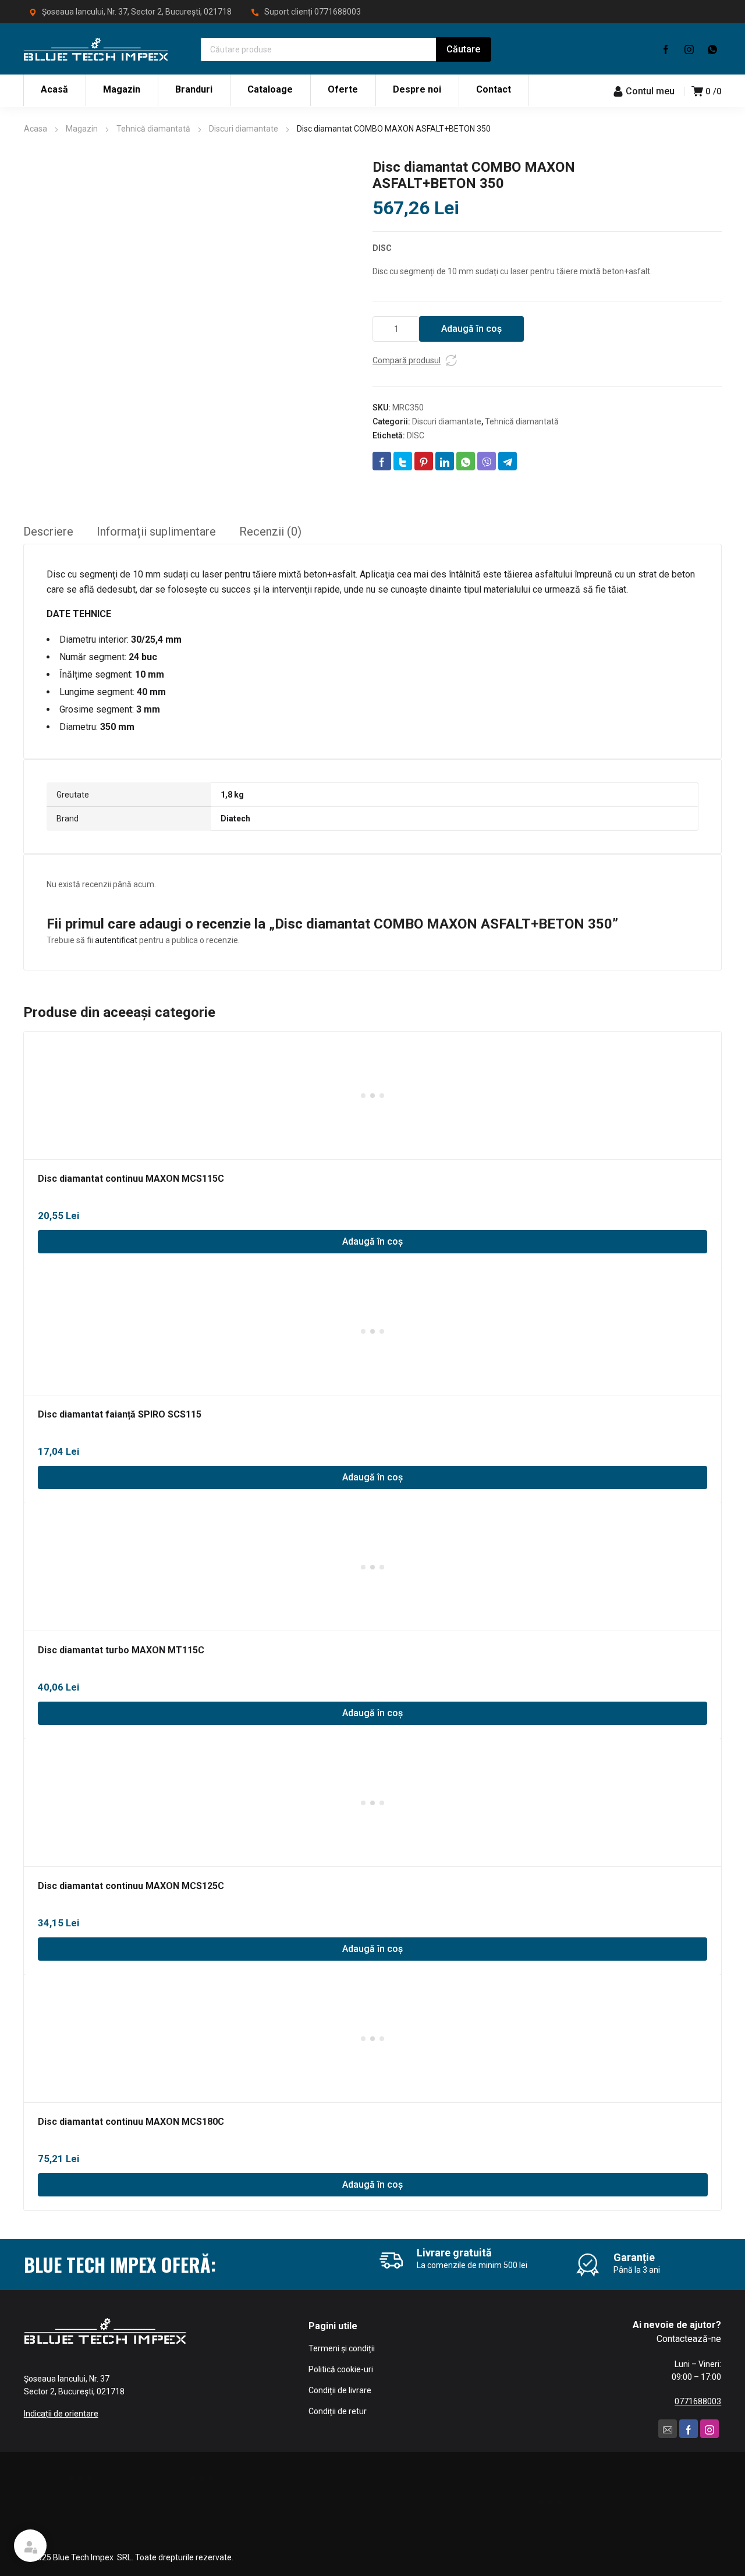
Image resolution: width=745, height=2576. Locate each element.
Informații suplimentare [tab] (156, 532)
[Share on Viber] (487, 461)
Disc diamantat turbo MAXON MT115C (121, 1650)
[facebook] (666, 49)
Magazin (82, 129)
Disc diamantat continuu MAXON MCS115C (131, 1179)
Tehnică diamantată (153, 129)
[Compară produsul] (451, 360)
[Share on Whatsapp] (466, 461)
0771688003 (338, 12)
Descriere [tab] (48, 532)
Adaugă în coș (471, 329)
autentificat (116, 940)
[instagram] (689, 49)
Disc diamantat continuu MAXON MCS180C (131, 2122)
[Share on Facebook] (382, 461)
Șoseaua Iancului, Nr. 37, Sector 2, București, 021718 (137, 12)
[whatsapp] (712, 49)
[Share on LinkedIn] (445, 461)
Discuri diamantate (244, 129)
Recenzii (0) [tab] (270, 532)
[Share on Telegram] (508, 461)
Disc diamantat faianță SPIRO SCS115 (120, 1414)
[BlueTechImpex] (96, 49)
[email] (668, 2429)
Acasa (36, 129)
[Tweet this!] (403, 461)
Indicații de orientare (61, 2414)
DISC (416, 435)
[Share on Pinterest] (424, 461)
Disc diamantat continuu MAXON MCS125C (131, 1886)
